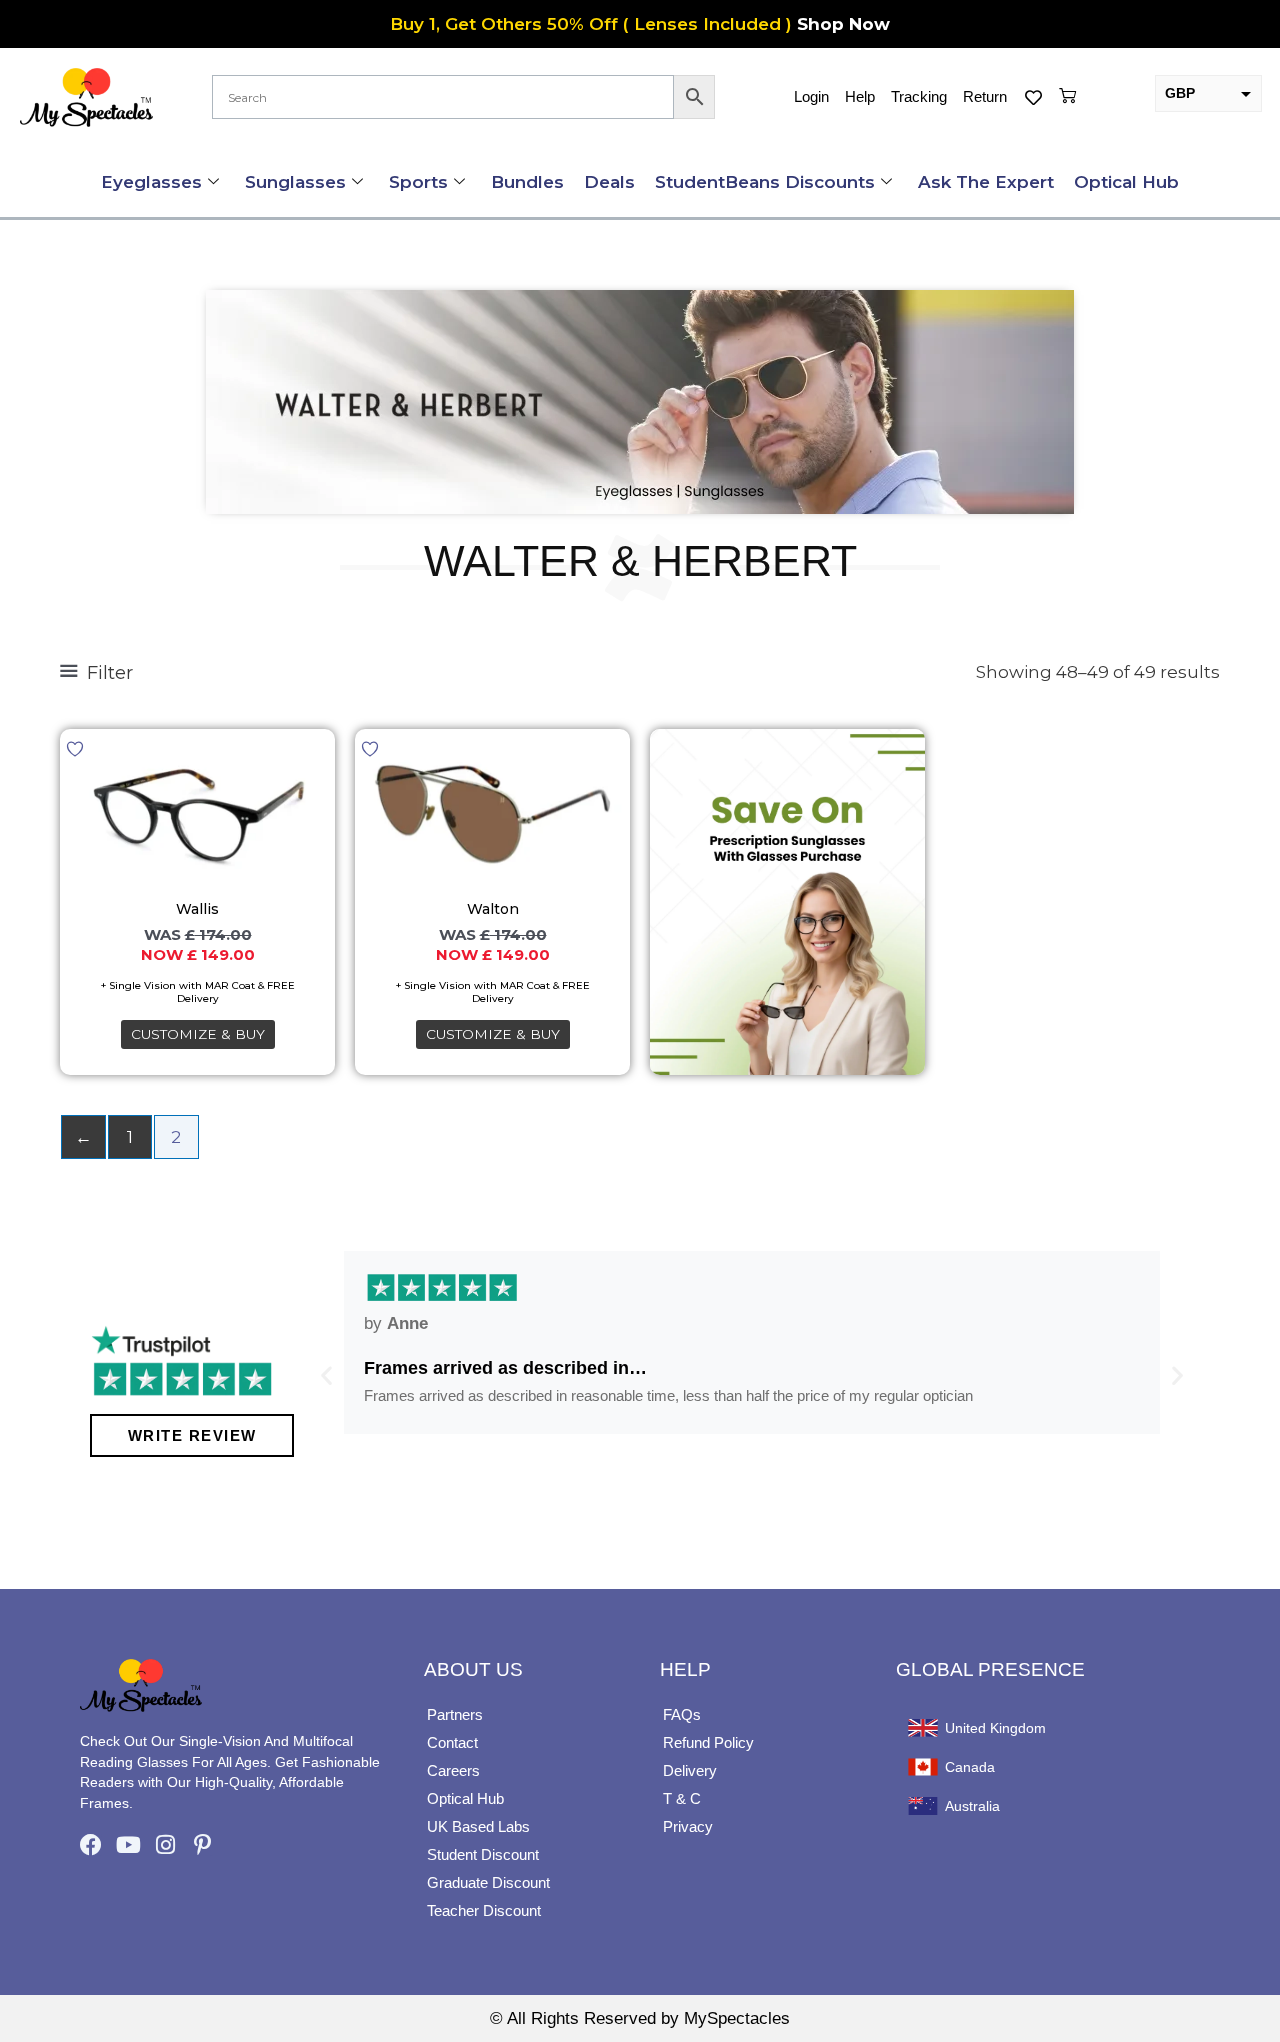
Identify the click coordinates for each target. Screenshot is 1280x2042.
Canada (970, 1767)
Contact (452, 1742)
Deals (609, 182)
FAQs (682, 1714)
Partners (455, 1714)
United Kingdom (995, 1728)
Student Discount (483, 1854)
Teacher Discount (484, 1910)
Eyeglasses (151, 182)
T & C (682, 1798)
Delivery (690, 1770)
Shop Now (843, 24)
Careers (453, 1770)
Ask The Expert (986, 182)
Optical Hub (1126, 182)
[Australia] (923, 1806)
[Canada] (923, 1767)
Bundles (527, 182)
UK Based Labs (478, 1826)
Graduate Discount (488, 1882)
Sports (418, 182)
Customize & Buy (198, 1034)
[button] (326, 1374)
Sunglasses (295, 182)
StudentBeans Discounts (765, 182)
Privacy (688, 1826)
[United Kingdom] (923, 1728)
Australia (972, 1806)
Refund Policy (708, 1742)
